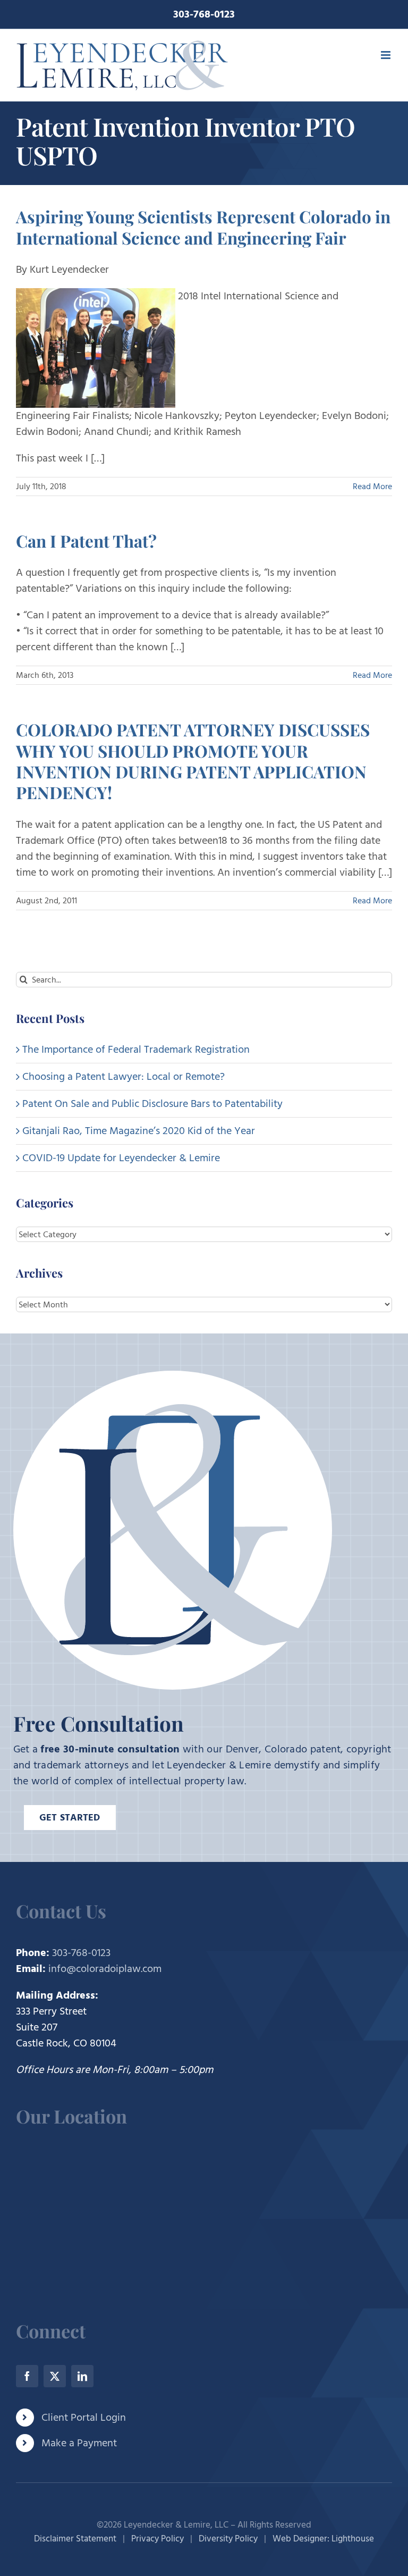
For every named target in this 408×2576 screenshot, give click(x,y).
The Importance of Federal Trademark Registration (136, 1050)
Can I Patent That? (86, 541)
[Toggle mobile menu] (386, 55)
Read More (372, 486)
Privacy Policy (158, 2539)
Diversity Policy (228, 2539)
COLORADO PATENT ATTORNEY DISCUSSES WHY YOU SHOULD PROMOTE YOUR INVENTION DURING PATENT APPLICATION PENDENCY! (193, 761)
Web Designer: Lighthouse (323, 2539)
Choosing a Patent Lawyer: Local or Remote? (124, 1077)
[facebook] (27, 2376)
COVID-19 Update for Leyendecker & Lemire (121, 1158)
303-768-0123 (204, 14)
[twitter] (55, 2376)
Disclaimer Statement (75, 2539)
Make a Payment (79, 2443)
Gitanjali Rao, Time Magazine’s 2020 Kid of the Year (139, 1131)
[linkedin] (82, 2376)
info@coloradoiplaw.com (105, 1969)
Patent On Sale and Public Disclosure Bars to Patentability (152, 1104)
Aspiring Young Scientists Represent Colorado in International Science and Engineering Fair (203, 227)
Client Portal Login (84, 2418)
